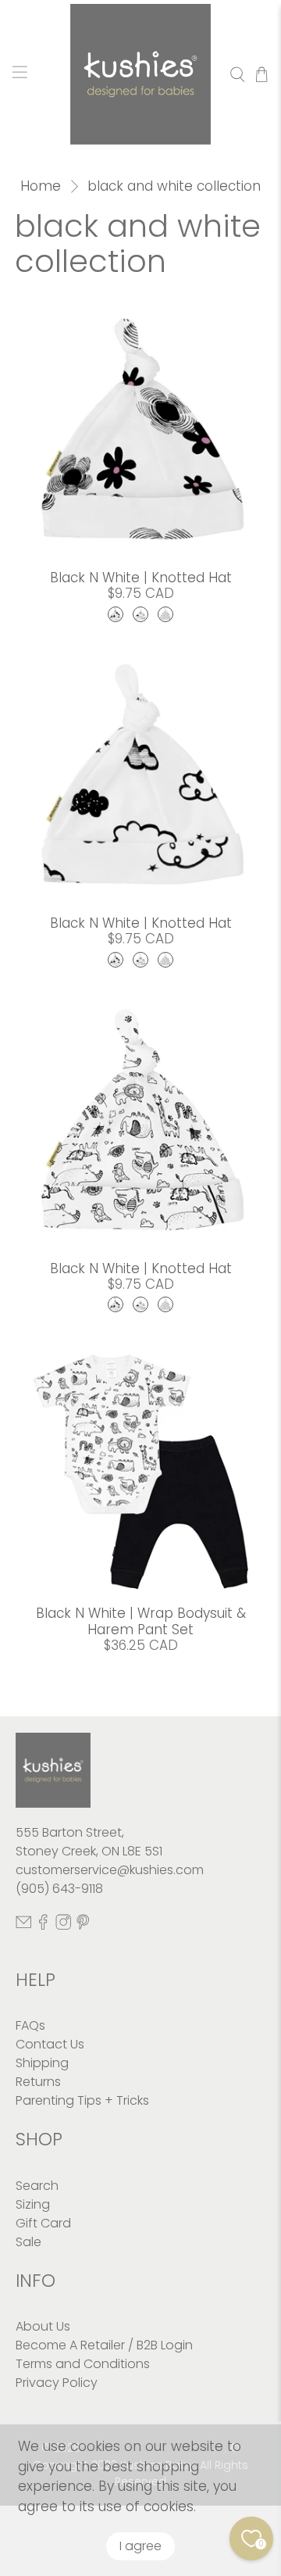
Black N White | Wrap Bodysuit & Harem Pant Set (141, 1621)
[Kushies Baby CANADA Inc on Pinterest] (83, 1925)
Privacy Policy (57, 2383)
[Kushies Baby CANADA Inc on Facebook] (43, 1925)
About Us (43, 2326)
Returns (38, 2082)
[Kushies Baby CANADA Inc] (140, 74)
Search (37, 2186)
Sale (28, 2242)
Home (41, 186)
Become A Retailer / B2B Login (104, 2345)
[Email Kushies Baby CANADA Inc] (23, 1925)
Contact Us (50, 2044)
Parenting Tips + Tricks (82, 2100)
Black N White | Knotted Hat (141, 578)
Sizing (33, 2204)
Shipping (42, 2063)
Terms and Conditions (83, 2364)
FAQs (30, 2025)
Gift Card (43, 2223)
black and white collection (174, 186)
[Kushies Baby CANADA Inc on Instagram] (63, 1925)
